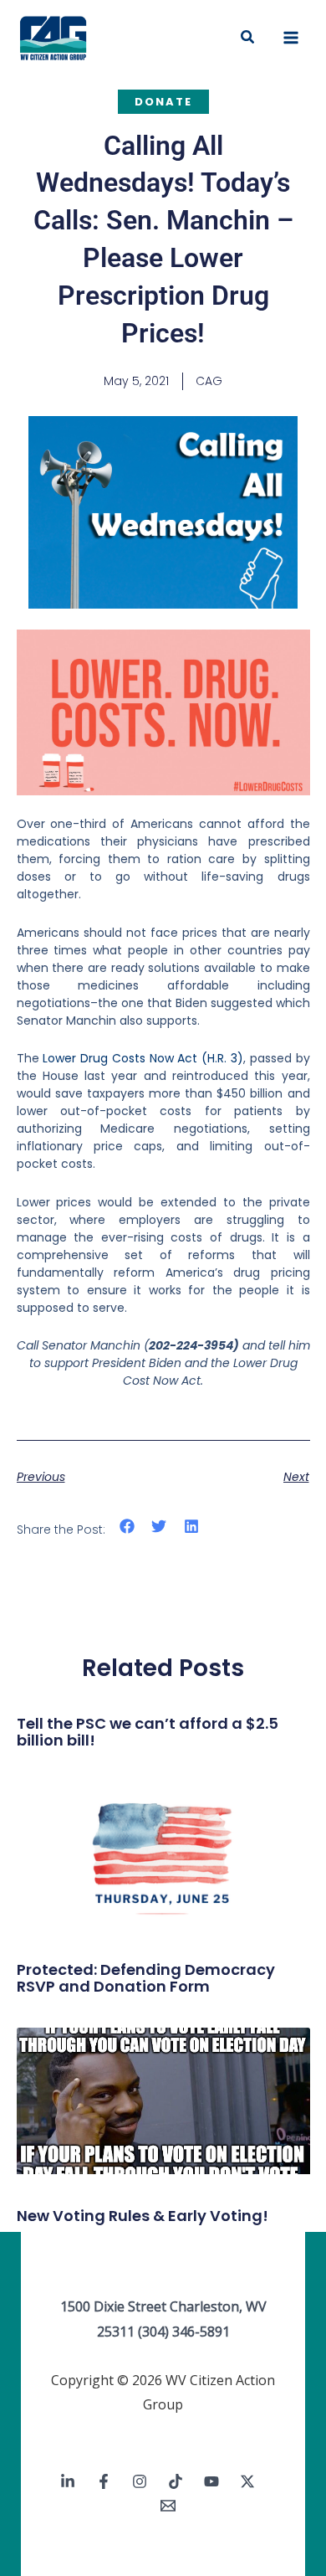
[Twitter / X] (247, 2481)
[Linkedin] (68, 2481)
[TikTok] (176, 2481)
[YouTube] (211, 2481)
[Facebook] (104, 2481)
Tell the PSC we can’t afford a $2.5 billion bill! (148, 1732)
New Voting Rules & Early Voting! (143, 2216)
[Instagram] (140, 2481)
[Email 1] (168, 2506)
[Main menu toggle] (291, 38)
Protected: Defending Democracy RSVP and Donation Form (146, 1978)
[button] (248, 38)
